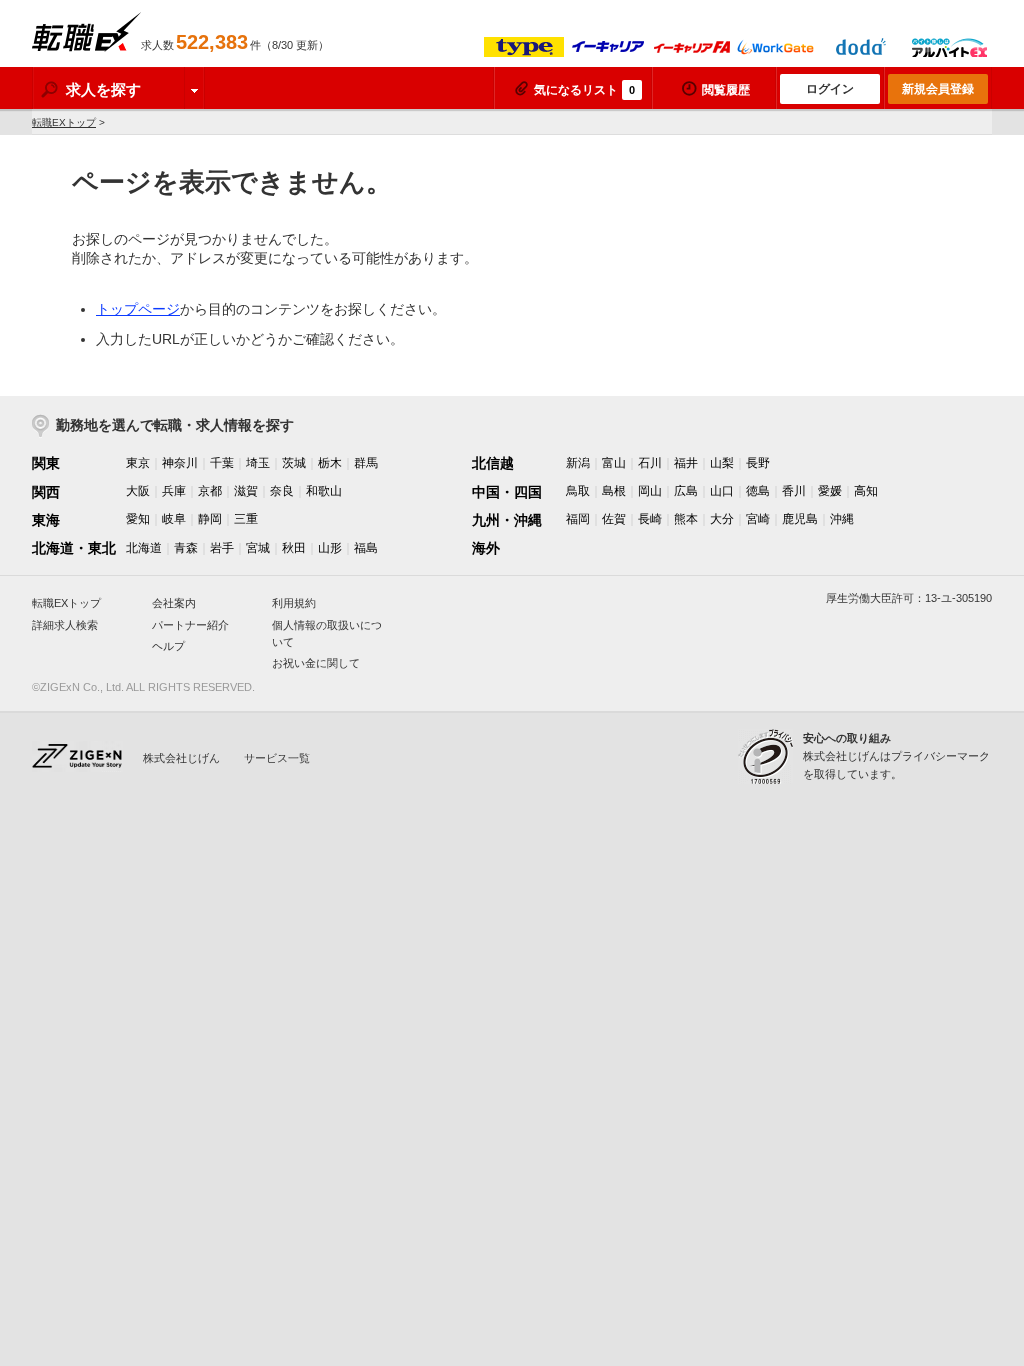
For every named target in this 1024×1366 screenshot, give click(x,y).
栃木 (330, 463)
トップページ (138, 309)
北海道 (144, 548)
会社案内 (174, 603)
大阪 (138, 491)
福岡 (578, 519)
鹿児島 (800, 519)
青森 (186, 548)
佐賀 (614, 519)
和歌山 (324, 491)
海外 (486, 548)
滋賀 (246, 491)
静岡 (210, 519)
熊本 (686, 519)
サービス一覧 (277, 758)
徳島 (758, 491)
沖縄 (842, 519)
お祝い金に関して (316, 663)
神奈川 (180, 463)
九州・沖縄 (507, 520)
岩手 (222, 548)
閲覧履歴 (726, 90)
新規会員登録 (938, 89)
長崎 (650, 519)
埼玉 (258, 463)
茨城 (294, 463)
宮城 (258, 548)
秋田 (294, 548)
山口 (722, 491)
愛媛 (830, 491)
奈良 (282, 491)
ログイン (830, 89)
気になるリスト (584, 90)
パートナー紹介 (190, 625)
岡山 (650, 491)
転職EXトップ (64, 122)
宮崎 (758, 519)
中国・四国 (507, 492)
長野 (758, 463)
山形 (330, 548)
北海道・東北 (74, 548)
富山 (614, 463)
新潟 (578, 463)
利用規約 (294, 603)
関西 (46, 492)
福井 (686, 463)
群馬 (366, 463)
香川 (794, 491)
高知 (866, 491)
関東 (46, 463)
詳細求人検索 (65, 625)
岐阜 (174, 519)
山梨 (722, 463)
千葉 (222, 463)
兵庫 (174, 491)
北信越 (493, 463)
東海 (46, 520)
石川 (650, 463)
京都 (210, 491)
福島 (366, 548)
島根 (614, 491)
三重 (246, 519)
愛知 (138, 519)
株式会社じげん (181, 758)
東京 (138, 463)
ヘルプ (168, 646)
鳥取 (578, 491)
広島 (686, 491)
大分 (722, 519)
